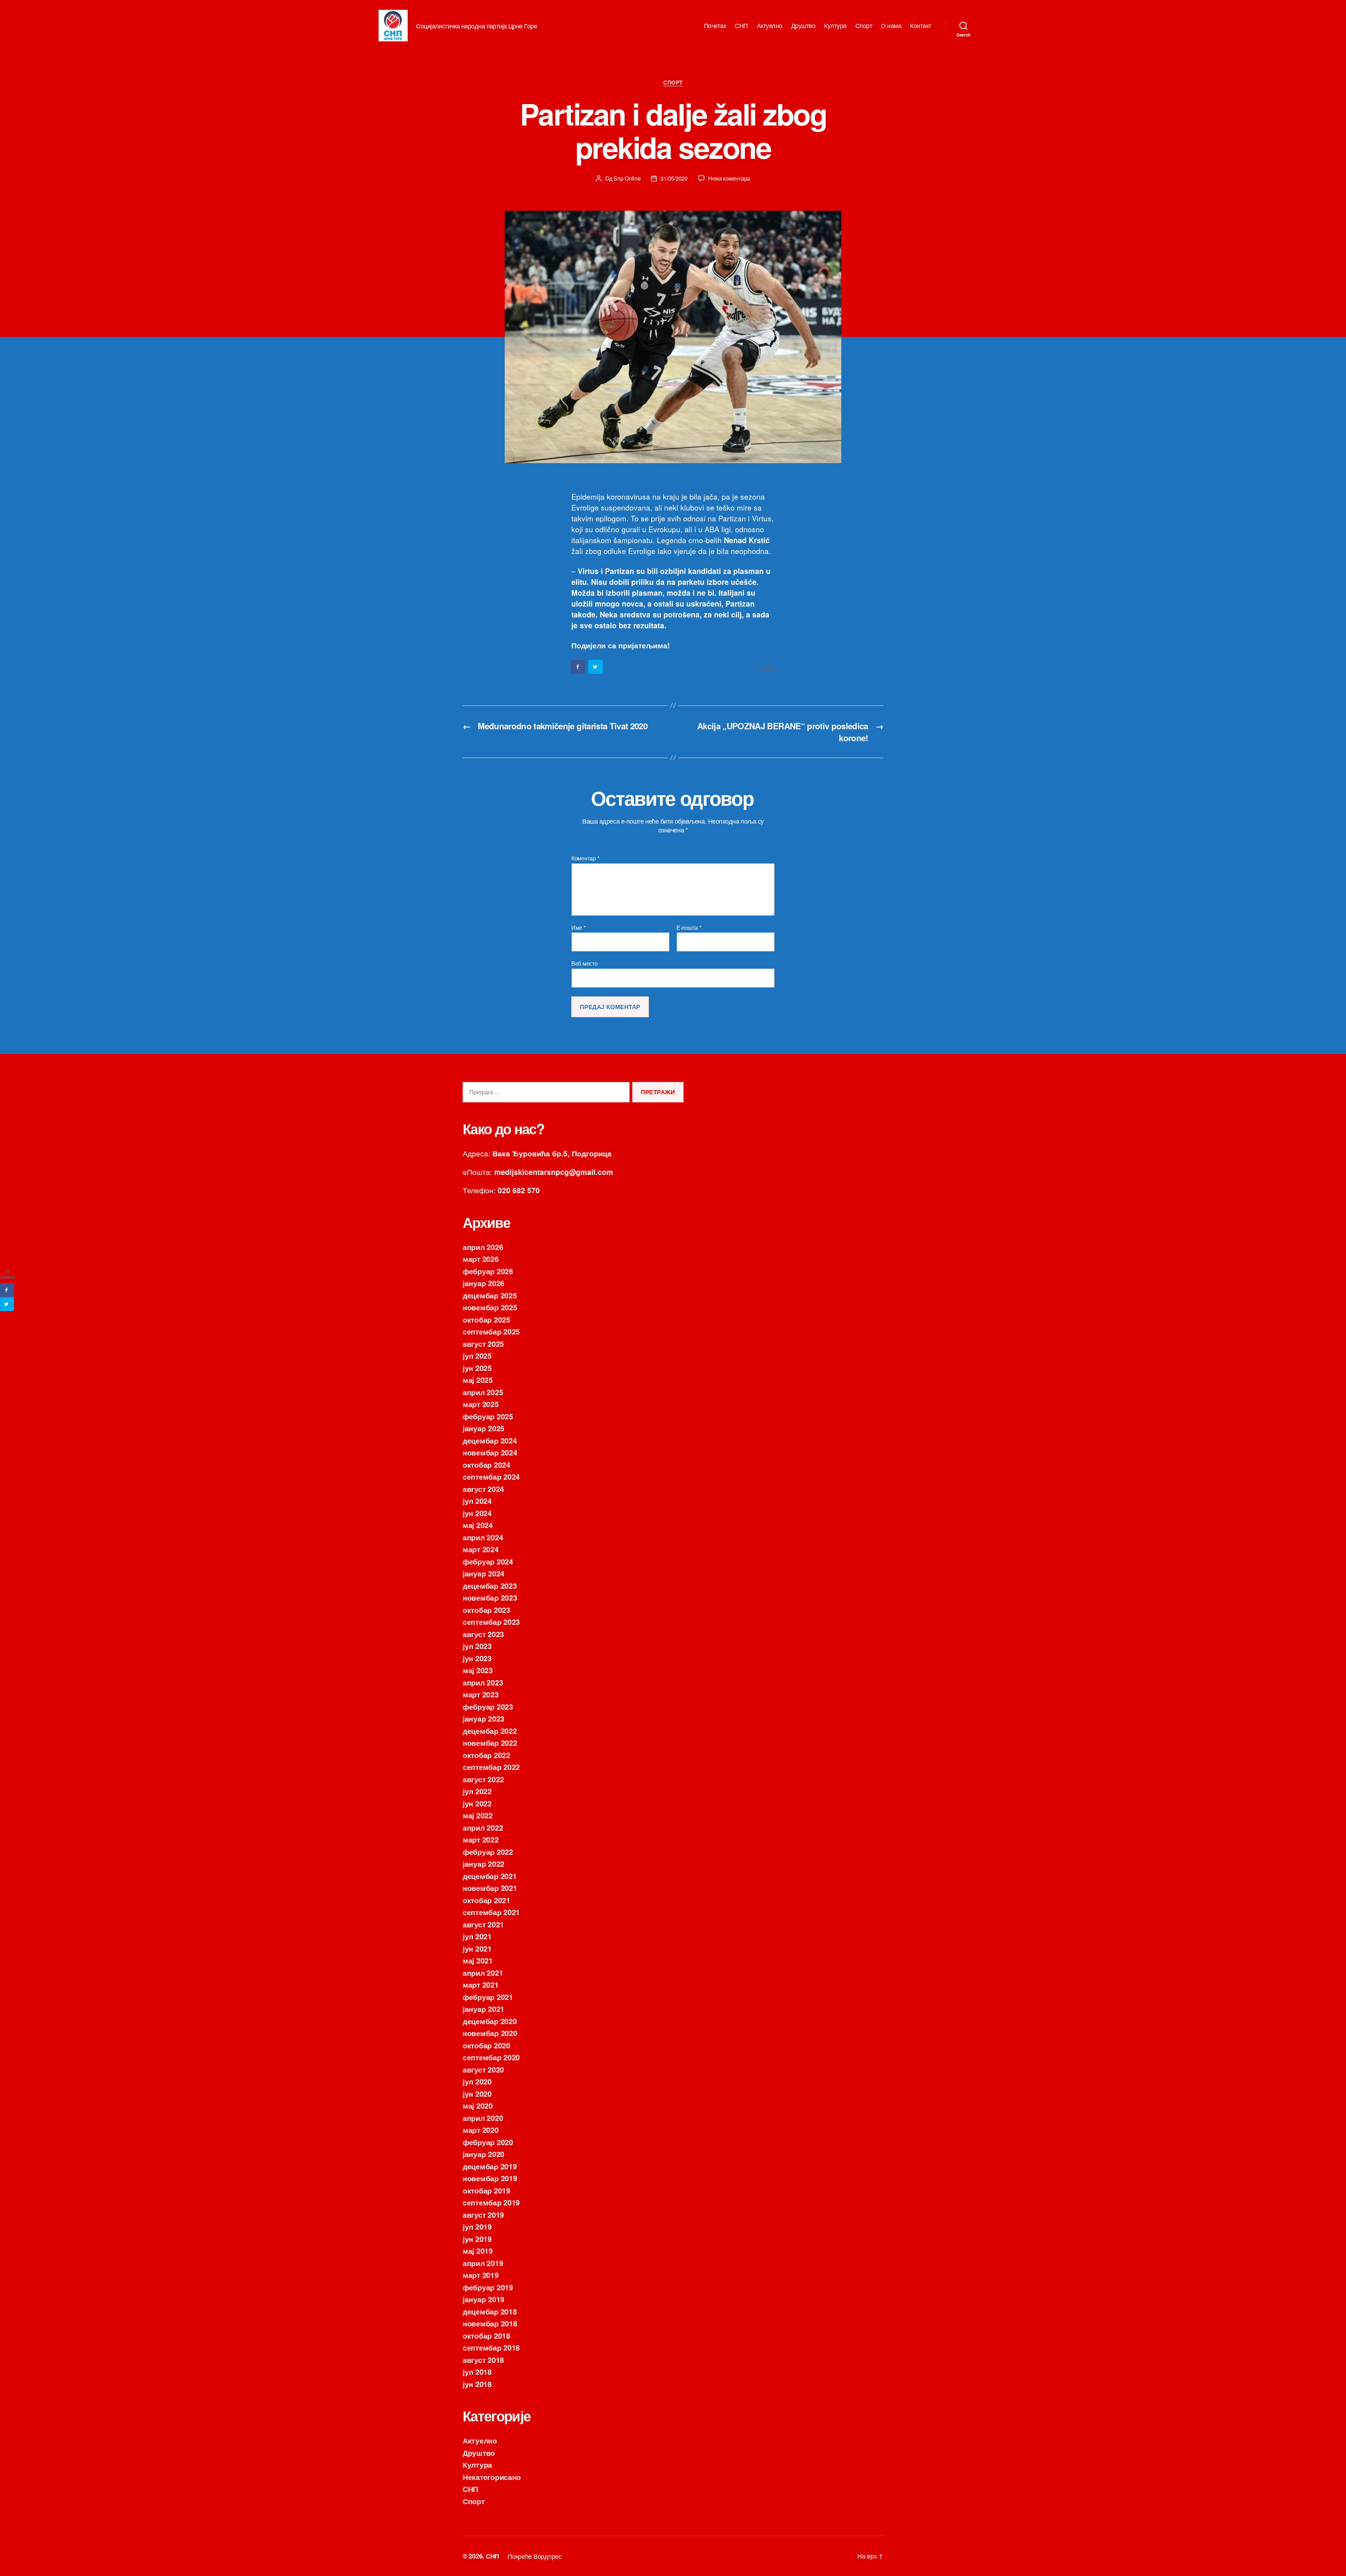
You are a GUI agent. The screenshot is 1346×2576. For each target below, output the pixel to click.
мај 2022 (478, 1815)
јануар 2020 (484, 2154)
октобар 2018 (487, 2335)
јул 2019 (477, 2226)
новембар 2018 (490, 2323)
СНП (741, 26)
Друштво (803, 26)
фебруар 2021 (488, 1997)
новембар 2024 (490, 1452)
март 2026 (481, 1259)
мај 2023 (478, 1670)
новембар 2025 (490, 1307)
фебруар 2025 (488, 1416)
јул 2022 (477, 1791)
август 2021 (483, 1924)
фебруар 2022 (488, 1852)
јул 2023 (477, 1646)
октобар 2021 (487, 1900)
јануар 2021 (484, 2009)
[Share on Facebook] (578, 667)
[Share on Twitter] (596, 667)
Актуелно (770, 26)
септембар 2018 (491, 2347)
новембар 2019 (490, 2178)
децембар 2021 (490, 1876)
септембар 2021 (491, 1912)
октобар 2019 (487, 2190)
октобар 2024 (487, 1465)
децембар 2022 (490, 1731)
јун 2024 (477, 1513)
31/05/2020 (674, 178)
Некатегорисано (492, 2477)
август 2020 (483, 2069)
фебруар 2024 (488, 1561)
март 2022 (481, 1839)
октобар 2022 (487, 1755)
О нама (891, 26)
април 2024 (483, 1537)
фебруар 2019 (488, 2287)
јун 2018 (477, 2384)
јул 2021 (477, 1936)
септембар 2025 (491, 1331)
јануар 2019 (484, 2299)
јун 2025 (477, 1368)
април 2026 (483, 1247)
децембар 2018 (490, 2311)
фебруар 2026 (488, 1271)
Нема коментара (729, 178)
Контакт (921, 26)
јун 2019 (477, 2239)
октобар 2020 (487, 2045)
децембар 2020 (490, 2021)
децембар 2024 (490, 1440)
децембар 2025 (490, 1295)
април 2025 (483, 1392)
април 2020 (483, 2118)
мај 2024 (478, 1525)
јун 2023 (477, 1658)
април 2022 (483, 1827)
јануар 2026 (484, 1283)
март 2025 (481, 1404)
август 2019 (483, 2215)
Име (579, 928)
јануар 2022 (484, 1864)
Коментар (585, 858)
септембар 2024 (491, 1476)
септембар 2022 (491, 1767)
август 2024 (483, 1489)
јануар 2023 (484, 1718)
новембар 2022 (490, 1743)
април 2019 (483, 2263)
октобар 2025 (487, 1319)
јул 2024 (477, 1501)
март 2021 (481, 1985)
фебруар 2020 (488, 2142)
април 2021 (483, 1973)
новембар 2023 (490, 1597)
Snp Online (627, 178)
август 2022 (483, 1779)
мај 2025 (478, 1380)
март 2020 (481, 2130)
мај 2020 (478, 2105)
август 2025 (483, 1344)
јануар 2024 (484, 1573)
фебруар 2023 (488, 1706)
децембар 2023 (490, 1586)
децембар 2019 (490, 2166)
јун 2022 (477, 1803)
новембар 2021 (490, 1888)
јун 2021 (477, 1948)
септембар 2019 (491, 2202)
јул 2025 (477, 1355)
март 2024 (481, 1549)
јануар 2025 (484, 1428)
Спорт (864, 26)
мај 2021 (478, 1960)
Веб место (584, 963)
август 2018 (483, 2360)
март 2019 (481, 2275)
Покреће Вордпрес (535, 2556)
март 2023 (481, 1694)
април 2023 (483, 1682)
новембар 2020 (490, 2033)
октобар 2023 (487, 1610)
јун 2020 (477, 2094)
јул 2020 (477, 2081)
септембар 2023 (491, 1622)
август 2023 (483, 1634)
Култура (835, 26)
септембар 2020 (491, 2057)
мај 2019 (478, 2251)
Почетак (715, 26)
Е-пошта (689, 928)
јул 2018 (477, 2372)
